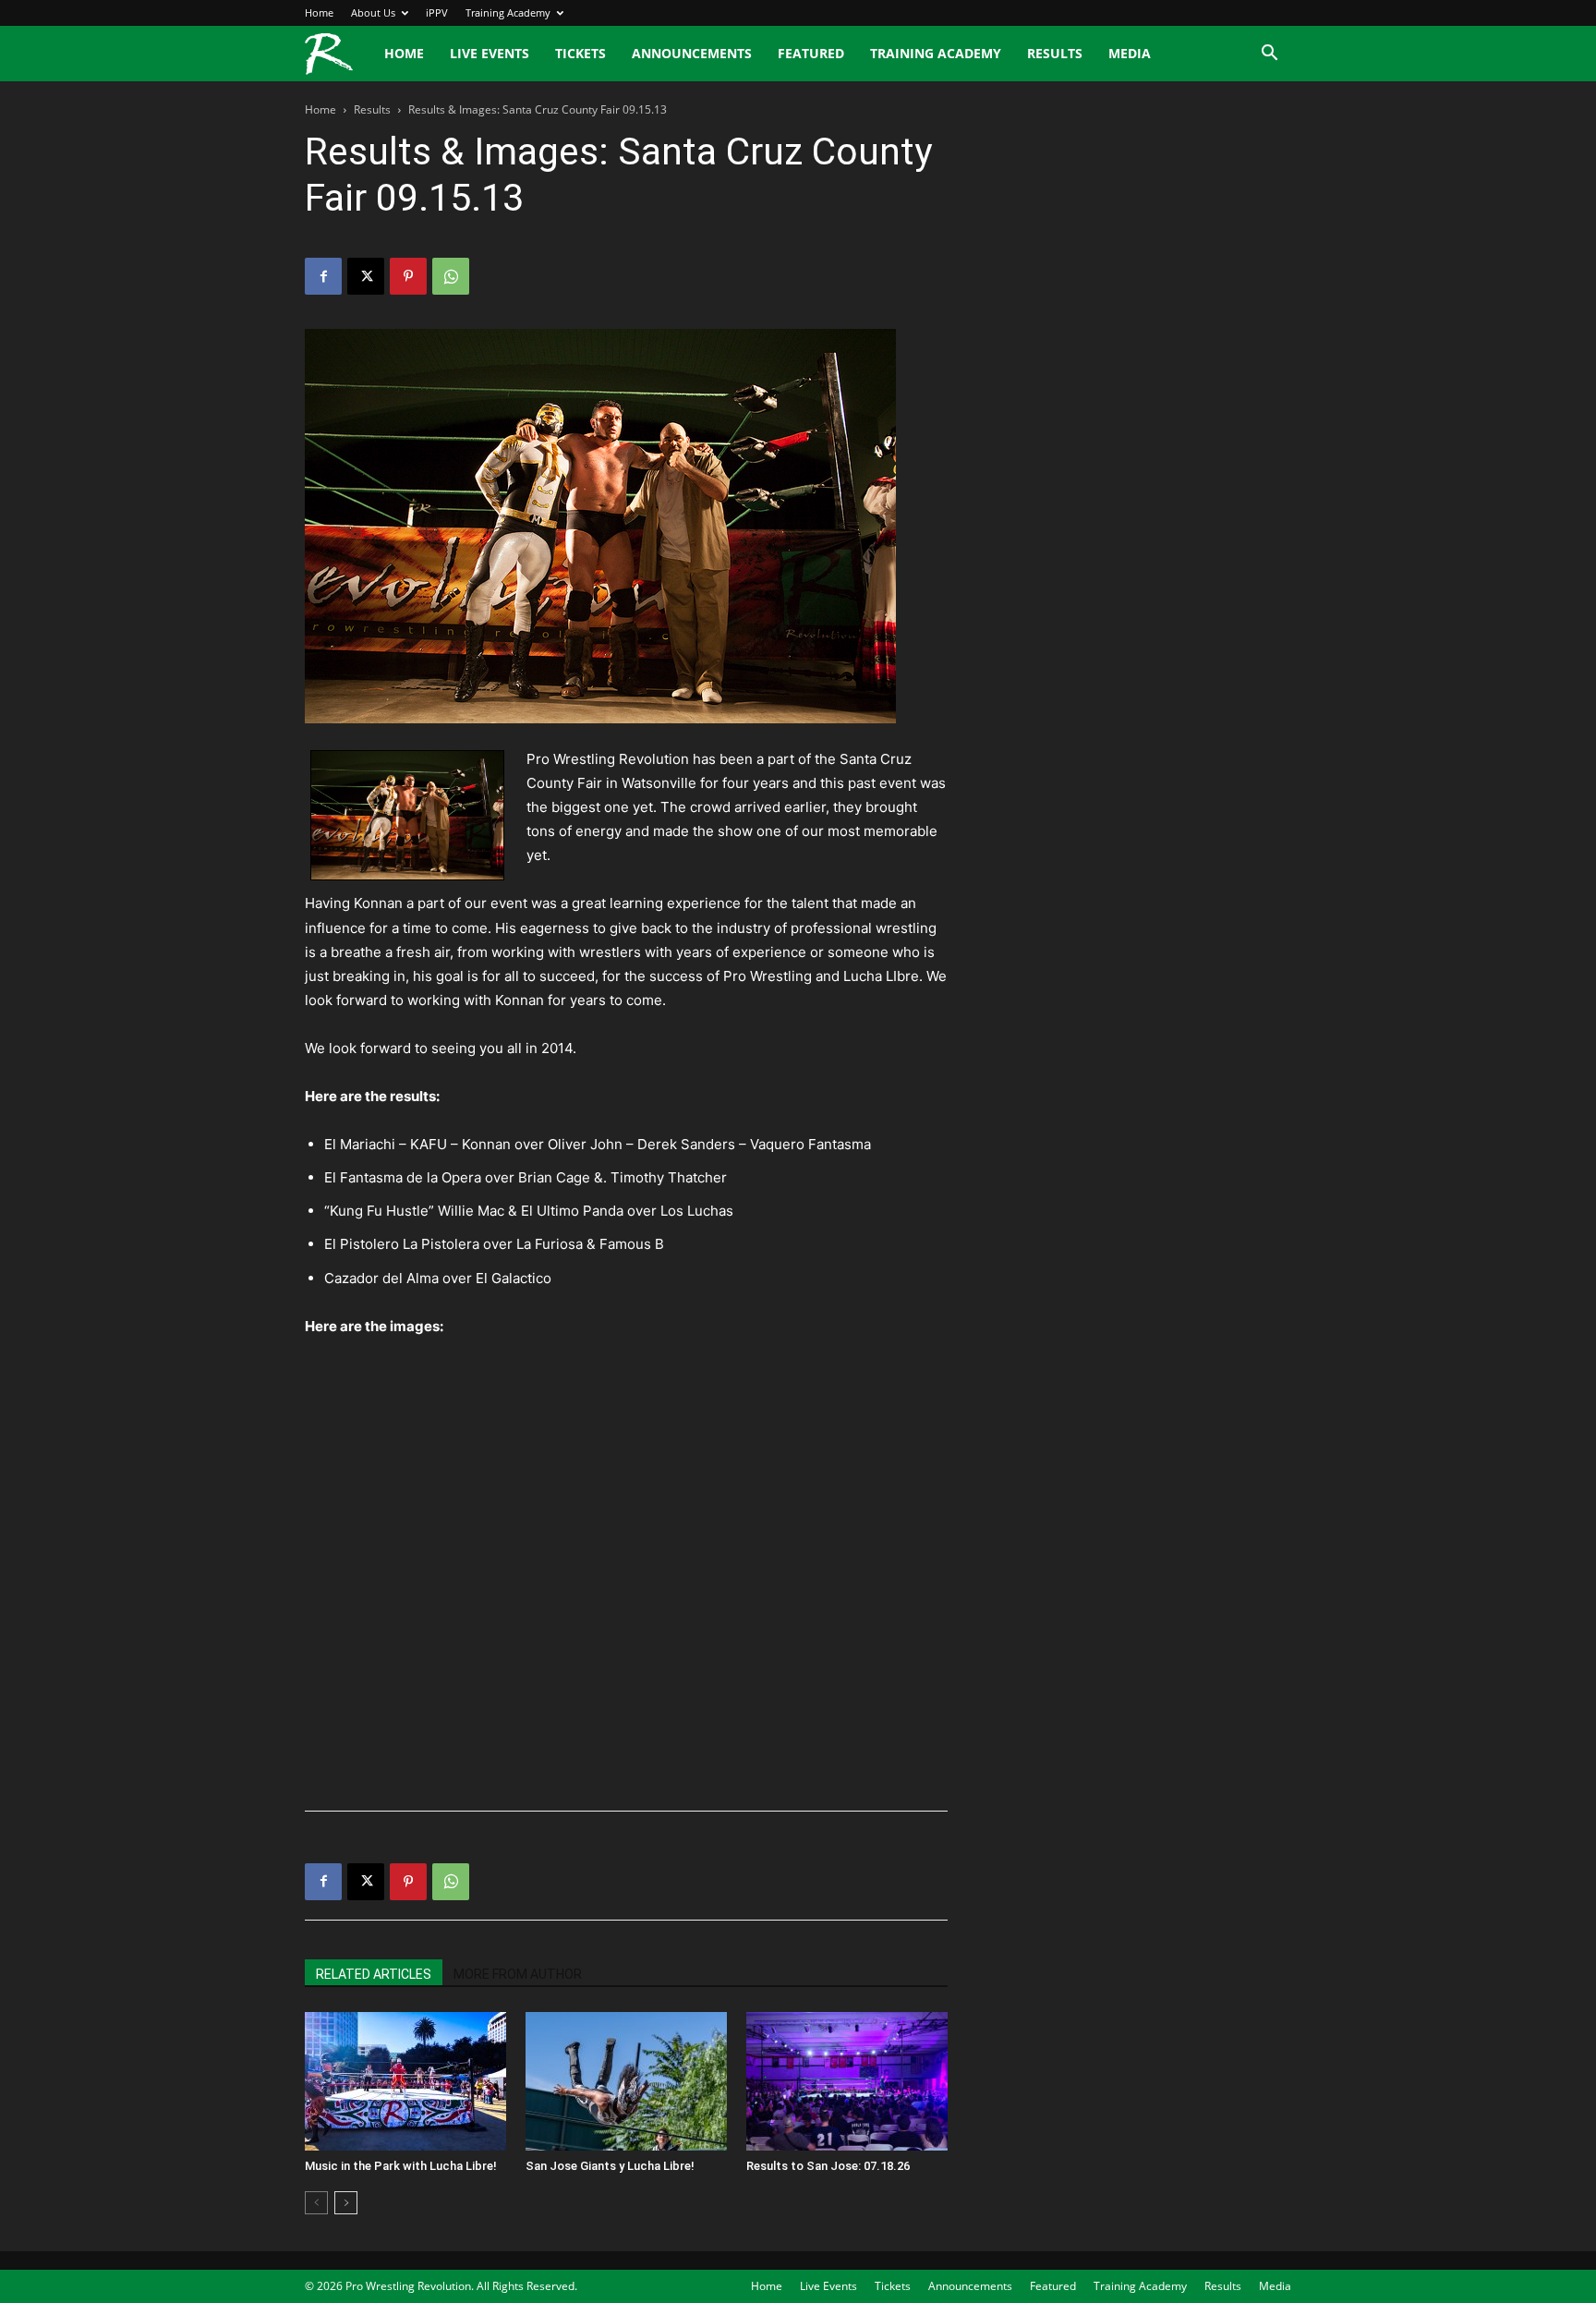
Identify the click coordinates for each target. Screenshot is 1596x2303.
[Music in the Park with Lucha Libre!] (405, 2081)
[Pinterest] (408, 276)
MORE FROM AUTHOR (518, 1974)
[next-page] (346, 2203)
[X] (366, 276)
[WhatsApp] (451, 276)
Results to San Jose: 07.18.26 (828, 2166)
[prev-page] (316, 2203)
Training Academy (508, 12)
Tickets (580, 53)
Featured (811, 53)
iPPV (437, 12)
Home (319, 12)
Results (1055, 53)
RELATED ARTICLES (374, 1974)
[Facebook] (323, 276)
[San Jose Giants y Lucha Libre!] (626, 2081)
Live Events (490, 53)
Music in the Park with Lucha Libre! (401, 2166)
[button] (1269, 55)
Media (1130, 53)
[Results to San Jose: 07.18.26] (847, 2081)
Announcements (692, 53)
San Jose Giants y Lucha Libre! (610, 2166)
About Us (373, 12)
